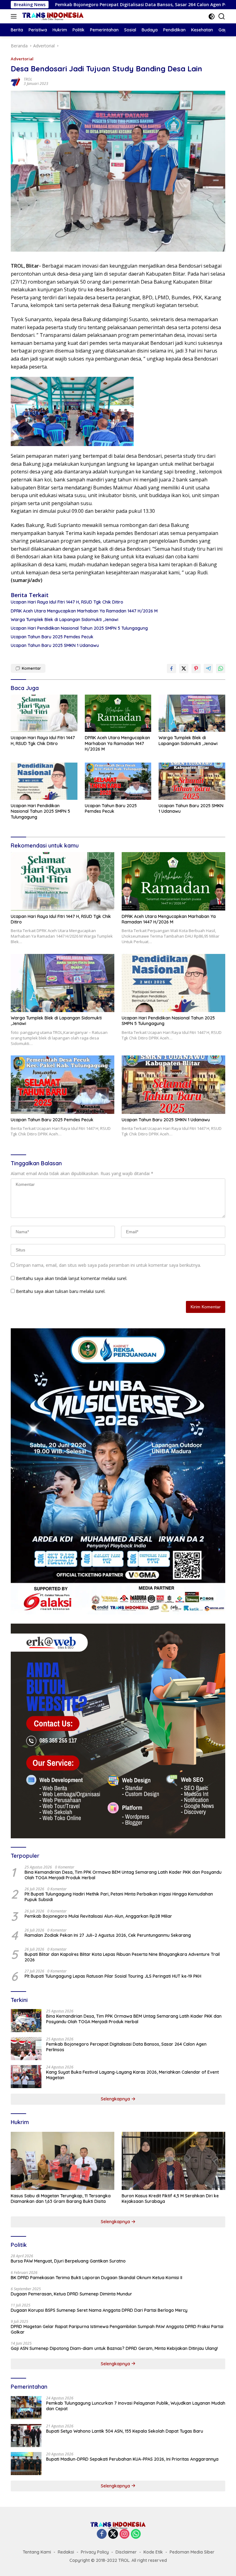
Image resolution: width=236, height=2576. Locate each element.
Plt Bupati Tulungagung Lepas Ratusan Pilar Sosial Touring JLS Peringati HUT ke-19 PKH (113, 1976)
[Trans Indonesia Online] (52, 16)
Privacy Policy (95, 2552)
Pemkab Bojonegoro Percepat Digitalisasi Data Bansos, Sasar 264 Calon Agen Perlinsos (126, 2047)
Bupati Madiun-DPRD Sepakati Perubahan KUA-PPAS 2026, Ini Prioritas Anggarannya (132, 2459)
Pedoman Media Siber (192, 2552)
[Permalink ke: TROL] (16, 81)
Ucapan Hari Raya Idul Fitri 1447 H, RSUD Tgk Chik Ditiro (67, 602)
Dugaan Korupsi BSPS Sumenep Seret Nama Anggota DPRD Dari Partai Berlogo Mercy (99, 2310)
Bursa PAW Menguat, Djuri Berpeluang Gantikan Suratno (68, 2261)
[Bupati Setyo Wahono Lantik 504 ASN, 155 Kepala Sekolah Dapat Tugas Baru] (26, 2436)
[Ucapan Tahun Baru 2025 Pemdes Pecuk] (118, 781)
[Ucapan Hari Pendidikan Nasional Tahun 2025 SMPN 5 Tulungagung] (44, 781)
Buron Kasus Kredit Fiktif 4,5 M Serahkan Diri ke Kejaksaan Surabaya (170, 2199)
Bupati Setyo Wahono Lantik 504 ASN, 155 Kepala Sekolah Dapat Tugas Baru (125, 2431)
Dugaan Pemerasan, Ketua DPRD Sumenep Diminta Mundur (71, 2294)
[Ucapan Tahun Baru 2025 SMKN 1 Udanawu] (192, 781)
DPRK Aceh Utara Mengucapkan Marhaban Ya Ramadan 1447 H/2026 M (84, 611)
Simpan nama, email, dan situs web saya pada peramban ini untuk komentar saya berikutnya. (108, 1265)
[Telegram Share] (208, 668)
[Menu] (15, 16)
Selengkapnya (116, 2099)
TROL (28, 79)
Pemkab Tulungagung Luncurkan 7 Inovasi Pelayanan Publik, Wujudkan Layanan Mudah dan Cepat (136, 2406)
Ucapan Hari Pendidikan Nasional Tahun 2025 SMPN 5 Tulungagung (79, 628)
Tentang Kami (37, 2552)
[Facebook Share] (171, 668)
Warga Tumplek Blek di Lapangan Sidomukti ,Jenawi (65, 620)
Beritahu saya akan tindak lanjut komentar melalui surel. (72, 1278)
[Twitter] (113, 2534)
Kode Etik (153, 2552)
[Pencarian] (222, 16)
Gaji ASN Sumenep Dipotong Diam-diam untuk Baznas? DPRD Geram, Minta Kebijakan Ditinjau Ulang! (114, 2348)
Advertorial (22, 59)
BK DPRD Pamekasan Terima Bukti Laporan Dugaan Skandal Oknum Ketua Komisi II (96, 2278)
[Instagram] (124, 2534)
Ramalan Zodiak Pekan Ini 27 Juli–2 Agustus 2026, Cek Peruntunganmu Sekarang (108, 1935)
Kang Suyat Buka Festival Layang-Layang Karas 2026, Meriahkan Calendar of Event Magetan (132, 2075)
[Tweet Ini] (184, 668)
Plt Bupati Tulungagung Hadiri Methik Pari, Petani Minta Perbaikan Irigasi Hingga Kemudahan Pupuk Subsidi (119, 1897)
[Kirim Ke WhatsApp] (221, 668)
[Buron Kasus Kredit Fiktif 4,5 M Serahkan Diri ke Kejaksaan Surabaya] (173, 2161)
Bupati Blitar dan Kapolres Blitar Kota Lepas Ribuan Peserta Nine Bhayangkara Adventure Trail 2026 (122, 1957)
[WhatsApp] (136, 2534)
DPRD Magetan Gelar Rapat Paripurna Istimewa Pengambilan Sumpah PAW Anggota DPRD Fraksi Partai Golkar (117, 2329)
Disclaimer (126, 2552)
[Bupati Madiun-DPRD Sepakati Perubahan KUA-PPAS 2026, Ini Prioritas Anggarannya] (26, 2464)
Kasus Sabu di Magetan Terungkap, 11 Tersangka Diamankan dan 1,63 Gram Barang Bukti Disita (61, 2199)
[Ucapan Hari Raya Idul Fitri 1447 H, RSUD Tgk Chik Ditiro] (44, 713)
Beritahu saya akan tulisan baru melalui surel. (61, 1291)
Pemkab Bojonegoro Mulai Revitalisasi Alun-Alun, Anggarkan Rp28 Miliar (98, 1916)
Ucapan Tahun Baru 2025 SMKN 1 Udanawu (55, 645)
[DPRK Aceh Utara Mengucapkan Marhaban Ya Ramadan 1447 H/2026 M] (118, 713)
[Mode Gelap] (212, 16)
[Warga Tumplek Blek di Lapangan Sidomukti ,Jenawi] (192, 713)
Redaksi (66, 2552)
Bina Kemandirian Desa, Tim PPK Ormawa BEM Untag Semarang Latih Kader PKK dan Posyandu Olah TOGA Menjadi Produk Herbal (123, 1875)
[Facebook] (102, 2534)
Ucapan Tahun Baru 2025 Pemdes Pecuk (52, 637)
